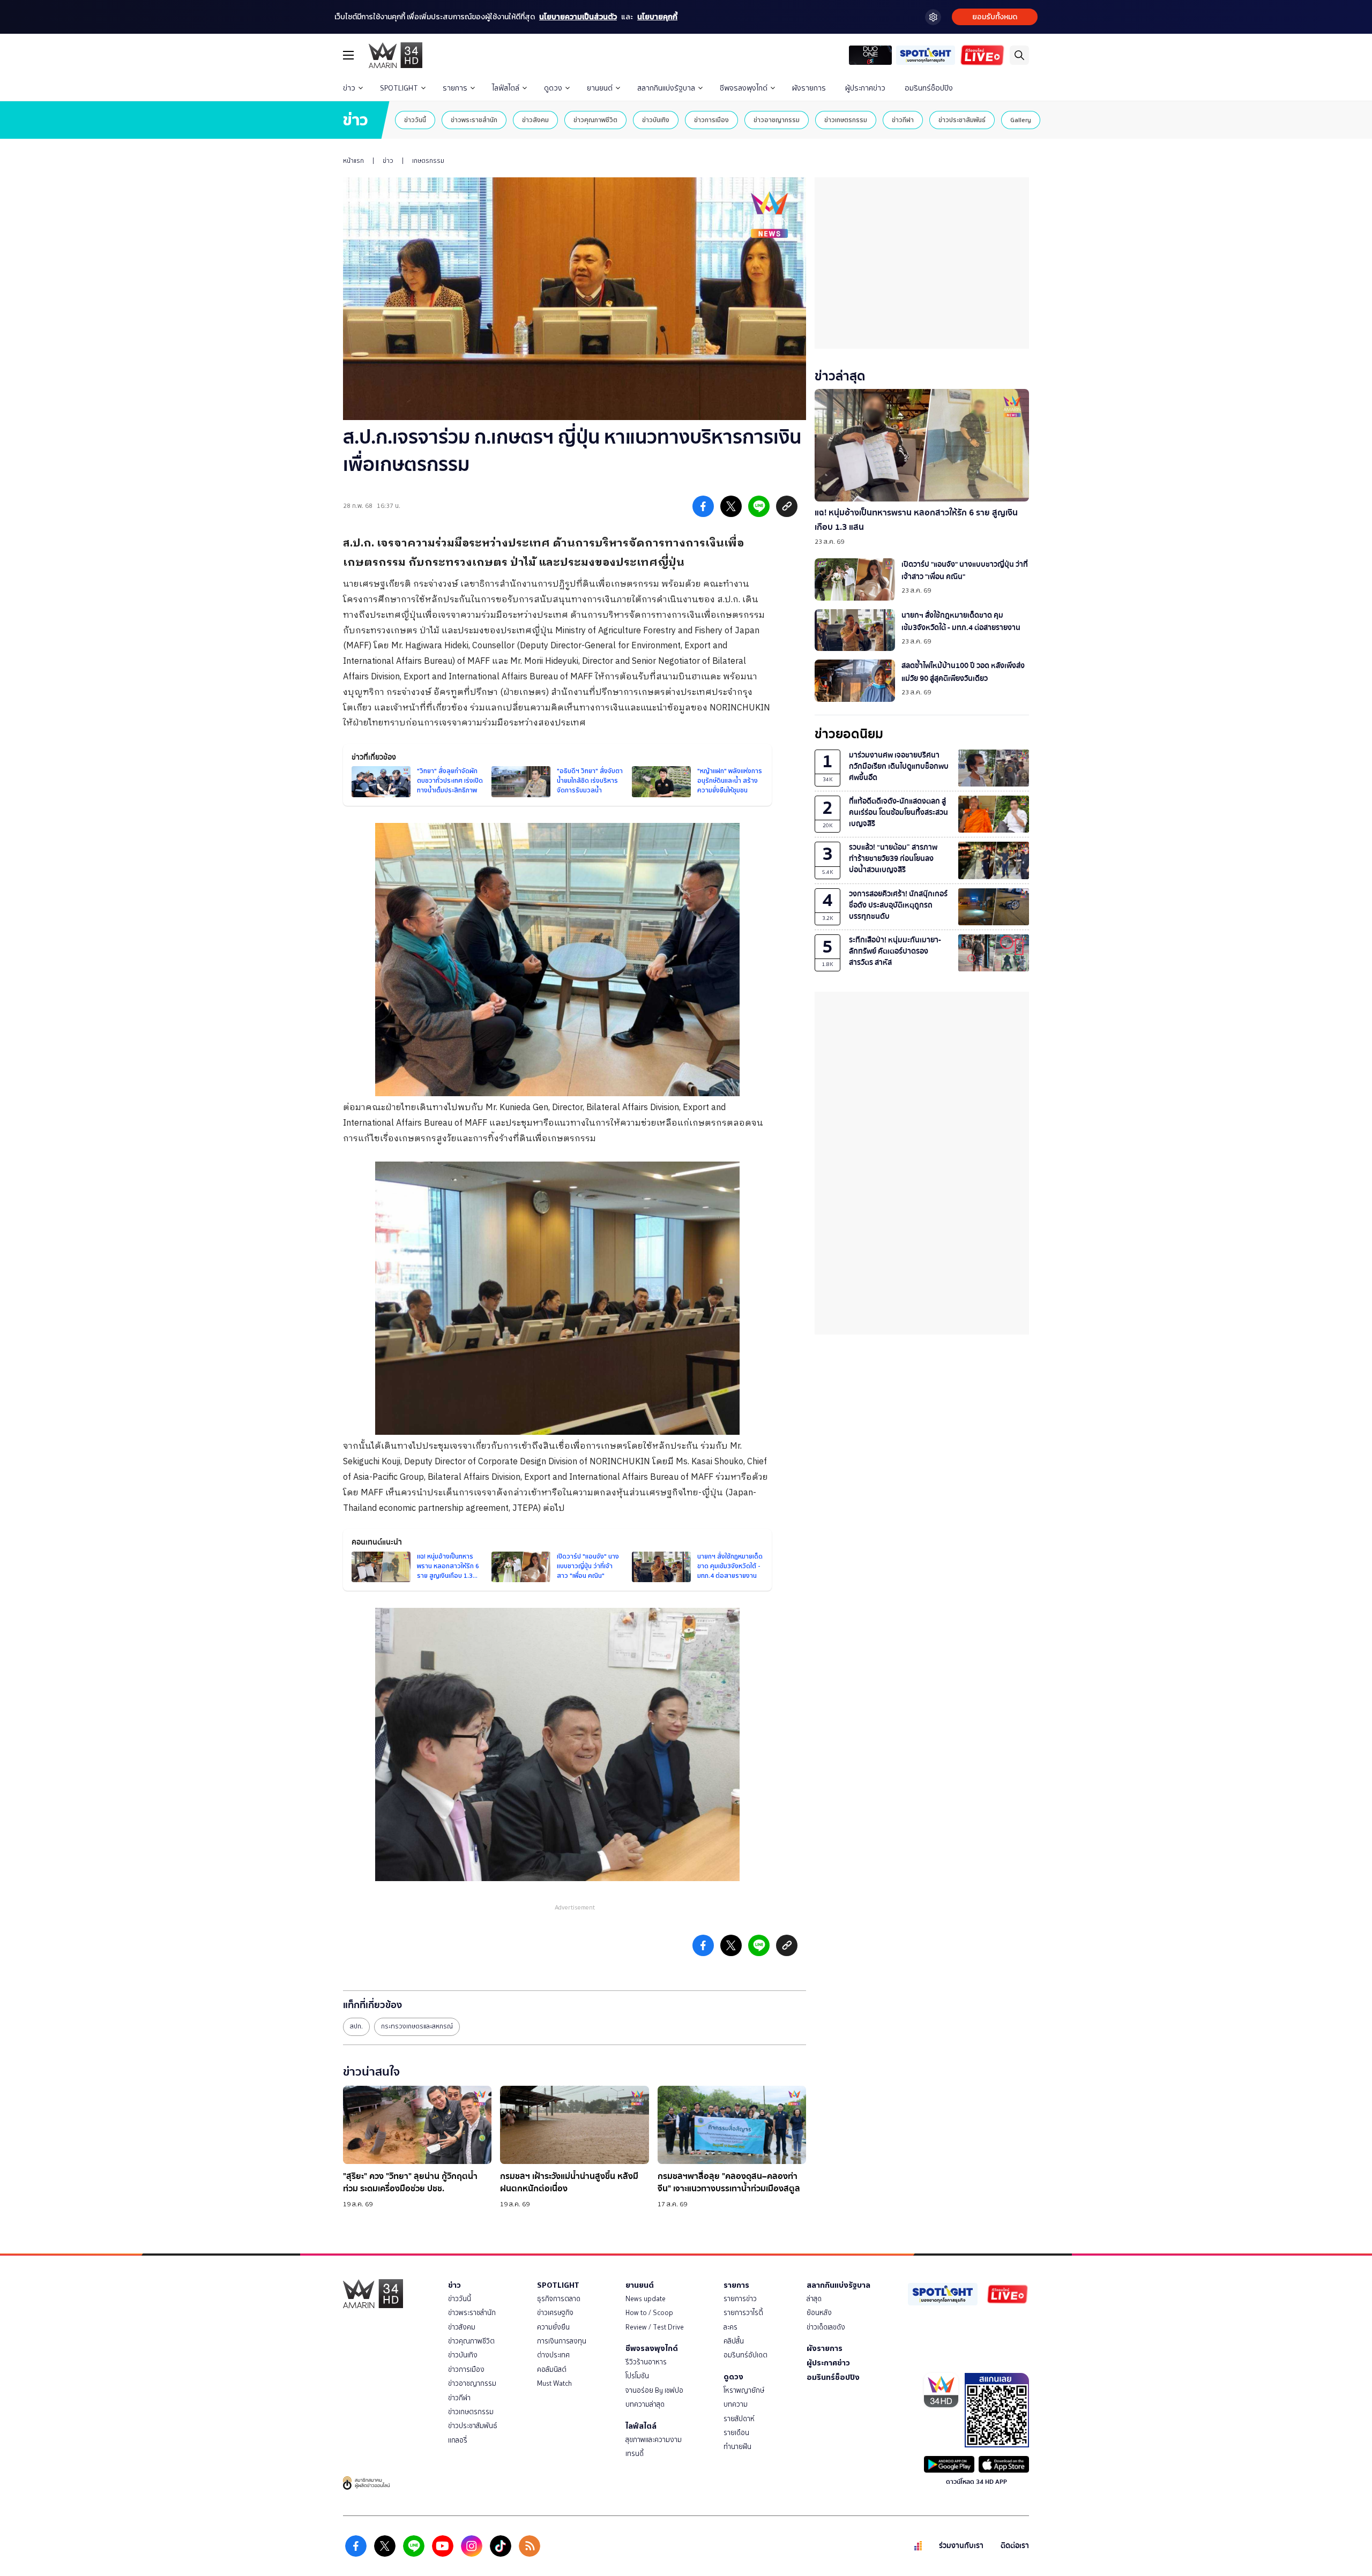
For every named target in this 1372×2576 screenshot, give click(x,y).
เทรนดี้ (635, 2454)
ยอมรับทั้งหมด (995, 17)
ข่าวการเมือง (711, 120)
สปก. (356, 2026)
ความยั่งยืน (553, 2327)
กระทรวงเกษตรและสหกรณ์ (417, 2026)
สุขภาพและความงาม (654, 2440)
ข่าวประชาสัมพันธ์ (962, 120)
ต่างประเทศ (553, 2355)
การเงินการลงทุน (562, 2341)
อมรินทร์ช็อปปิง (929, 88)
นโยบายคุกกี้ (657, 17)
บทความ (736, 2404)
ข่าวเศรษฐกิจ (555, 2313)
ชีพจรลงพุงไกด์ (744, 88)
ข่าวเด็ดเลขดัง (826, 2327)
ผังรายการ (809, 88)
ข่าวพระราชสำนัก (474, 120)
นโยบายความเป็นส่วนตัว (578, 17)
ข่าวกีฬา (903, 120)
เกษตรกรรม (428, 161)
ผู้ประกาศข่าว (865, 88)
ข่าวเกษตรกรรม (846, 120)
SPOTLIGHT (399, 88)
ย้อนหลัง (819, 2313)
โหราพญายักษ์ (744, 2390)
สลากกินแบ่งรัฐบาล (666, 88)
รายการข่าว (740, 2299)
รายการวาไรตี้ (743, 2313)
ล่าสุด (814, 2299)
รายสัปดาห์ (739, 2419)
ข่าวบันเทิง (656, 120)
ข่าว (349, 88)
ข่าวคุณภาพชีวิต (595, 120)
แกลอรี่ (458, 2440)
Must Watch (554, 2383)
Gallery (1021, 120)
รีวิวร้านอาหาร (646, 2362)
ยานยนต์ (600, 88)
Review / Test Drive (655, 2327)
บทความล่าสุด (645, 2404)
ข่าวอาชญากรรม (777, 120)
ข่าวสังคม (535, 120)
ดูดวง (553, 88)
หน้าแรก (353, 161)
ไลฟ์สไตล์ (506, 88)
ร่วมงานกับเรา (961, 2546)
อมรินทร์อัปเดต (745, 2355)
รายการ (455, 88)
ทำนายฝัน (737, 2447)
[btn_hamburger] (348, 55)
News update (646, 2299)
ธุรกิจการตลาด (559, 2299)
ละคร (730, 2327)
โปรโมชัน (637, 2376)
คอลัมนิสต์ (552, 2369)
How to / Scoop (649, 2313)
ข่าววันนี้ (415, 120)
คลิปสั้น (734, 2341)
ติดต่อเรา (1015, 2546)
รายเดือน (736, 2433)
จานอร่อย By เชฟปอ (654, 2390)
